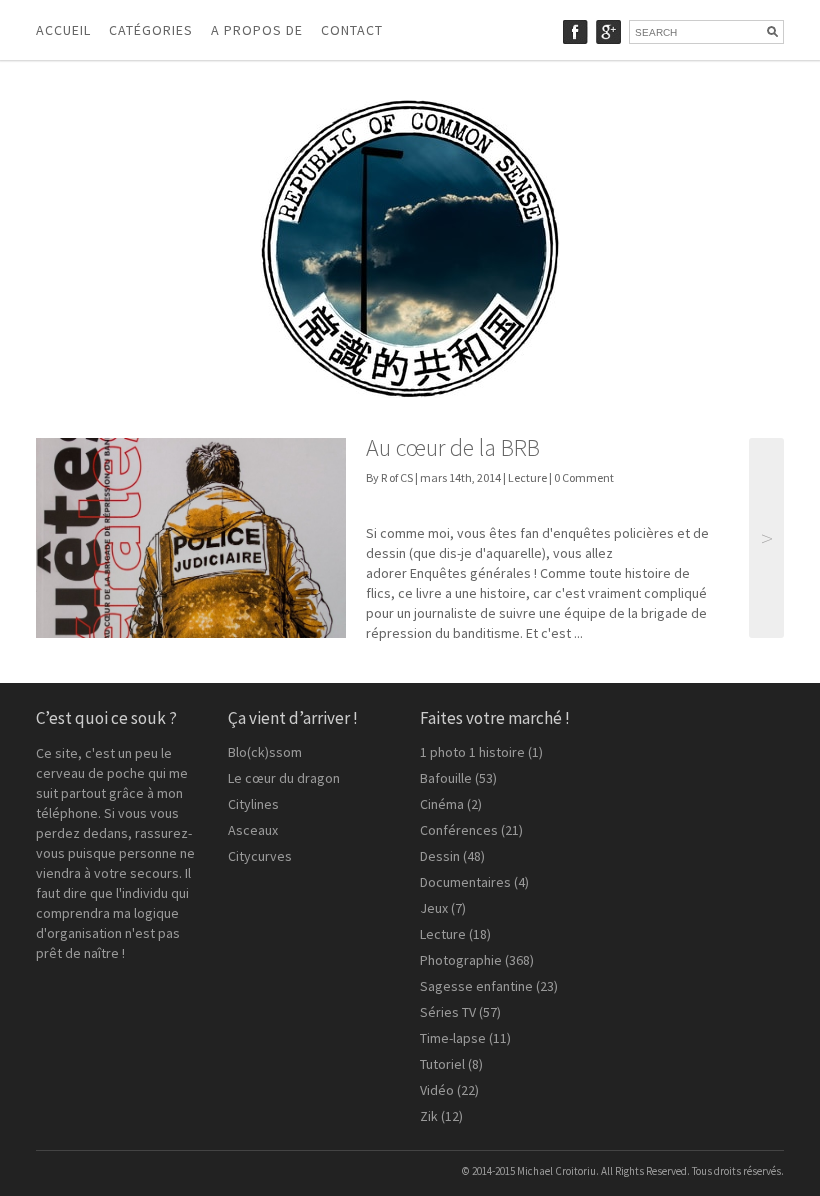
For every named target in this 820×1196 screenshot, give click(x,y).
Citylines (253, 804)
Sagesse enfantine (476, 986)
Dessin (440, 856)
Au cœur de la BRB (453, 447)
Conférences (459, 830)
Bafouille (446, 778)
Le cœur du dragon (284, 778)
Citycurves (260, 856)
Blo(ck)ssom (265, 752)
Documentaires (465, 882)
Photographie (461, 960)
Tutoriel (442, 1064)
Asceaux (253, 830)
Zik (429, 1116)
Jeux (434, 908)
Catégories (151, 30)
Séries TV (448, 1012)
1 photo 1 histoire (472, 752)
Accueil (63, 30)
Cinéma (442, 804)
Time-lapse (453, 1038)
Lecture (527, 477)
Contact (352, 30)
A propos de (257, 30)
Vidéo (437, 1090)
